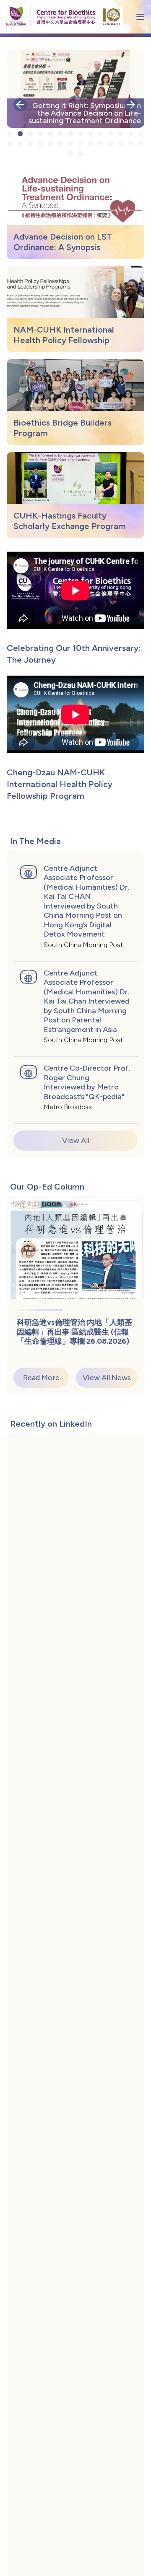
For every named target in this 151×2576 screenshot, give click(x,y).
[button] (20, 105)
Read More (41, 1378)
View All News (107, 1378)
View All (76, 1141)
